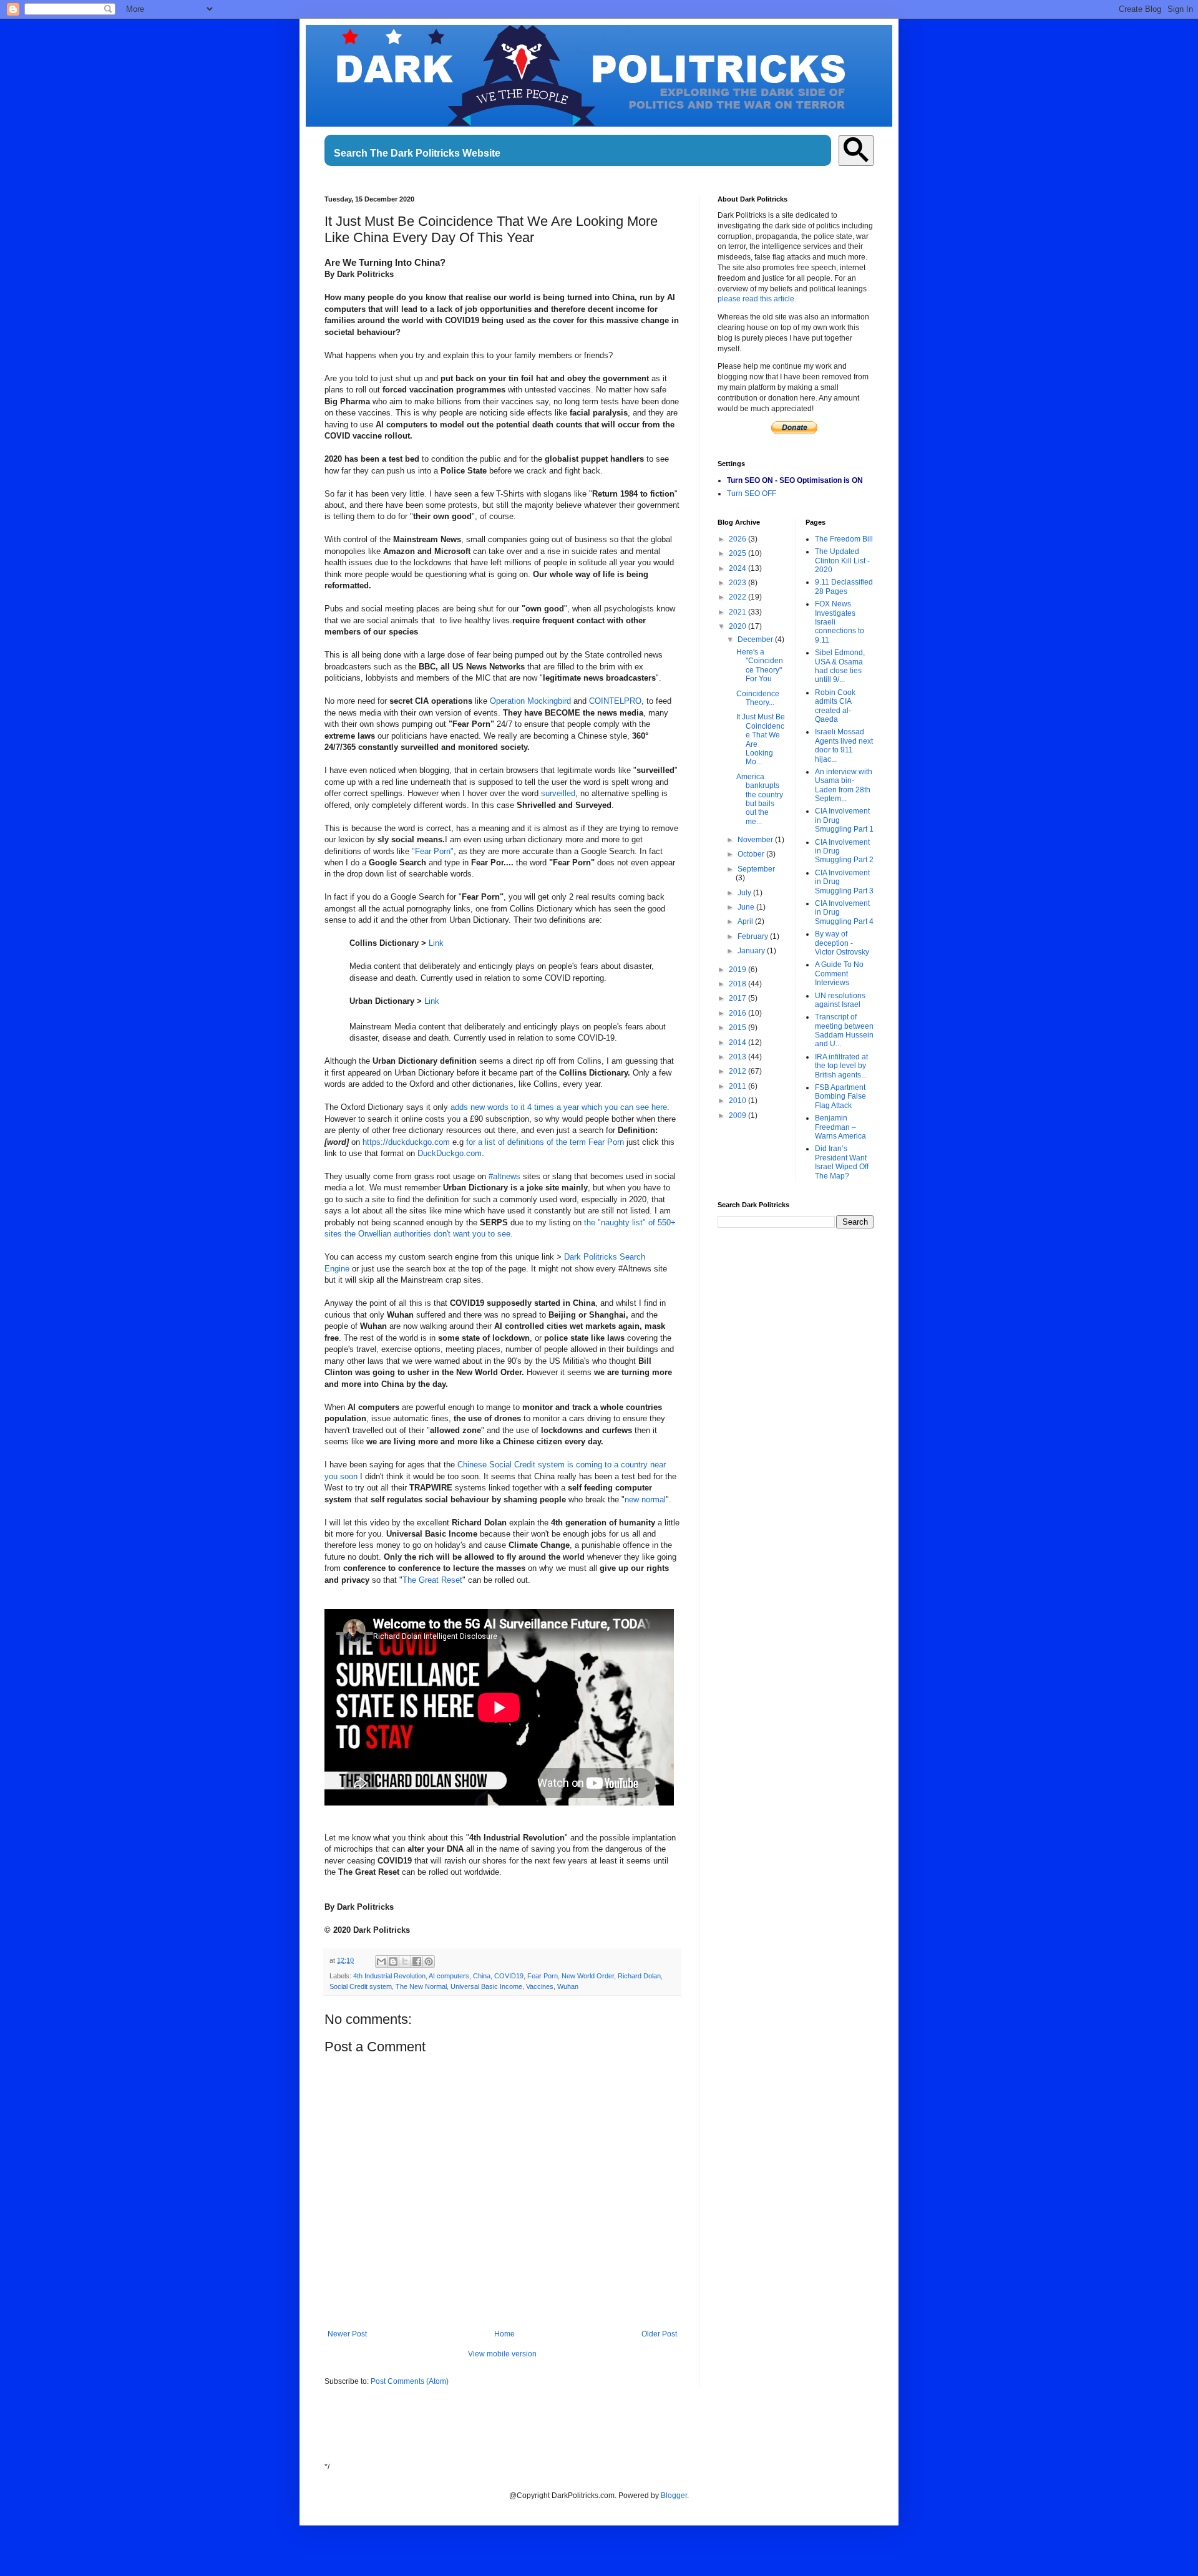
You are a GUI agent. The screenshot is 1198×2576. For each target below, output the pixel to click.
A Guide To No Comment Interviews (839, 974)
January (752, 951)
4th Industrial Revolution (389, 1976)
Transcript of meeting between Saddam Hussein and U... (844, 1030)
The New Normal (421, 1986)
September (756, 869)
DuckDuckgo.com (450, 1153)
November (756, 840)
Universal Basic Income (486, 1986)
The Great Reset (432, 1580)
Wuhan (568, 1986)
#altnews (506, 1176)
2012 (738, 1071)
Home (504, 2334)
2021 (738, 612)
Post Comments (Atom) (410, 2381)
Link (436, 943)
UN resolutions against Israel (840, 1000)
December (756, 639)
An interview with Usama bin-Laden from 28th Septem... (844, 785)
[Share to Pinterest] (429, 1961)
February (754, 936)
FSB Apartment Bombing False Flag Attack (840, 1096)
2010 (738, 1101)
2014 (738, 1043)
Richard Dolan (639, 1976)
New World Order (588, 1976)
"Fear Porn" (433, 851)
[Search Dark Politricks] (856, 151)
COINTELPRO (615, 701)
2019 (738, 970)
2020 (738, 626)
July (745, 893)
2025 (738, 553)
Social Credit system (361, 1986)
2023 (738, 583)
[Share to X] (405, 1961)
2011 (738, 1086)
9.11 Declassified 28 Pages (844, 586)
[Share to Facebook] (417, 1961)
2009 (738, 1115)
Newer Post (347, 2334)
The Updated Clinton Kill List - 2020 (842, 561)
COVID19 (509, 1976)
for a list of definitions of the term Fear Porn (545, 1142)
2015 (738, 1028)
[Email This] (381, 1961)
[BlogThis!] (393, 1961)
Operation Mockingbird (530, 701)
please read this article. (757, 299)
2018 (738, 984)
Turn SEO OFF (752, 493)
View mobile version (502, 2354)
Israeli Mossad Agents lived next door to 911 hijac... (844, 745)
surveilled (558, 793)
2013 (738, 1057)
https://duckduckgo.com (406, 1142)
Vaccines (540, 1986)
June (747, 907)
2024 (738, 568)
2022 (738, 597)
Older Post (659, 2334)
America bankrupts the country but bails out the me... (760, 799)
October (752, 854)
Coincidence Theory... (758, 698)
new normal (645, 1499)
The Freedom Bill (844, 539)
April (746, 921)
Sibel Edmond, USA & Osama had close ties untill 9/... (840, 666)
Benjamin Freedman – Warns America (840, 1127)
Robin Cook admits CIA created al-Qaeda (835, 706)
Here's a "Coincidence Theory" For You (760, 665)
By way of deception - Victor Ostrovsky (842, 943)
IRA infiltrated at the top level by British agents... (841, 1066)
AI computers (449, 1976)
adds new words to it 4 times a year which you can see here (559, 1107)
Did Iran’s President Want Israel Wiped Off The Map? (842, 1162)
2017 (738, 998)
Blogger (674, 2496)
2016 (738, 1013)
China (482, 1976)
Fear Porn (543, 1976)
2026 (738, 539)
